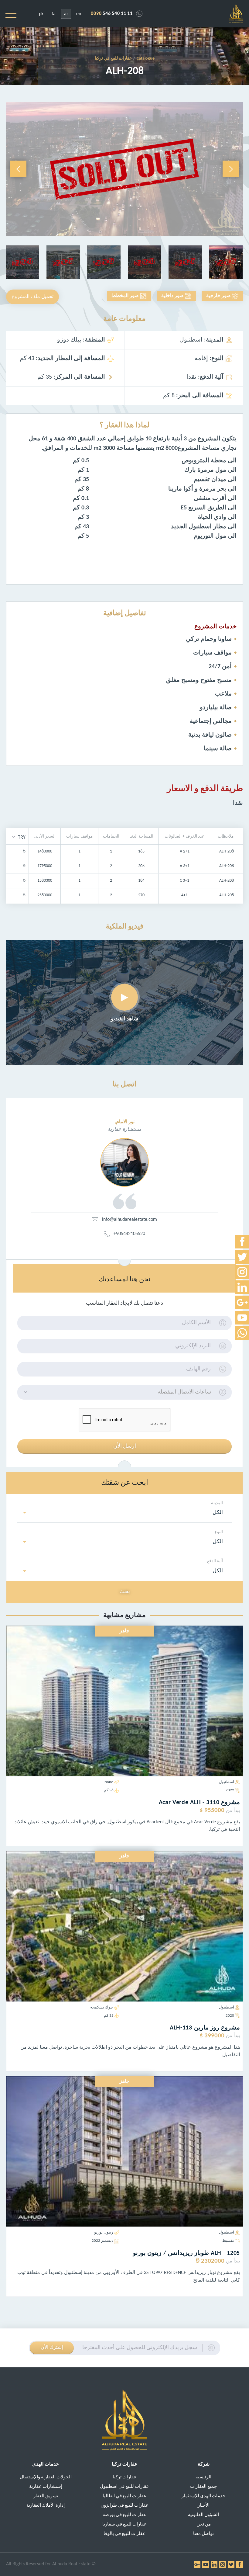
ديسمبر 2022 (103, 2241)
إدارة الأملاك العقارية (46, 2506)
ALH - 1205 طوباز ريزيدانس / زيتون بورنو (187, 2253)
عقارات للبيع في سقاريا (124, 2524)
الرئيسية (203, 2477)
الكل (218, 1513)
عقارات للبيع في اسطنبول (124, 2487)
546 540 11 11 (112, 14)
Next (18, 169)
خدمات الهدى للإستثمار (203, 2496)
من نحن (204, 2524)
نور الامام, (125, 1122)
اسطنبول (227, 1782)
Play (124, 997)
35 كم (109, 2016)
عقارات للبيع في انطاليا (124, 2496)
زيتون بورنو (104, 2232)
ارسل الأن (125, 1446)
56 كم (109, 1790)
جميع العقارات (203, 2487)
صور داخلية (172, 296)
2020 (230, 2016)
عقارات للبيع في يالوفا (124, 2534)
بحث (125, 1592)
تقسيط (228, 2241)
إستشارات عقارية (46, 2487)
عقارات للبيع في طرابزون (124, 2506)
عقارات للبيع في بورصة (124, 2515)
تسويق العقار (46, 2496)
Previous (231, 169)
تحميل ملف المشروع (32, 297)
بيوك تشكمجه (102, 2007)
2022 (230, 1790)
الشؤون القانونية (203, 2515)
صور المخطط (125, 296)
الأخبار (204, 2506)
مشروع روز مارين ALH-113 (205, 2028)
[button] (19, 837)
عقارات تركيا (125, 2477)
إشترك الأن (52, 2348)
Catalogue (146, 59)
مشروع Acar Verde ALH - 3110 (199, 1803)
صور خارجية (218, 296)
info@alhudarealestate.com (130, 1220)
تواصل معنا (203, 2534)
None (109, 1782)
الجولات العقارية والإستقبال (46, 2477)
